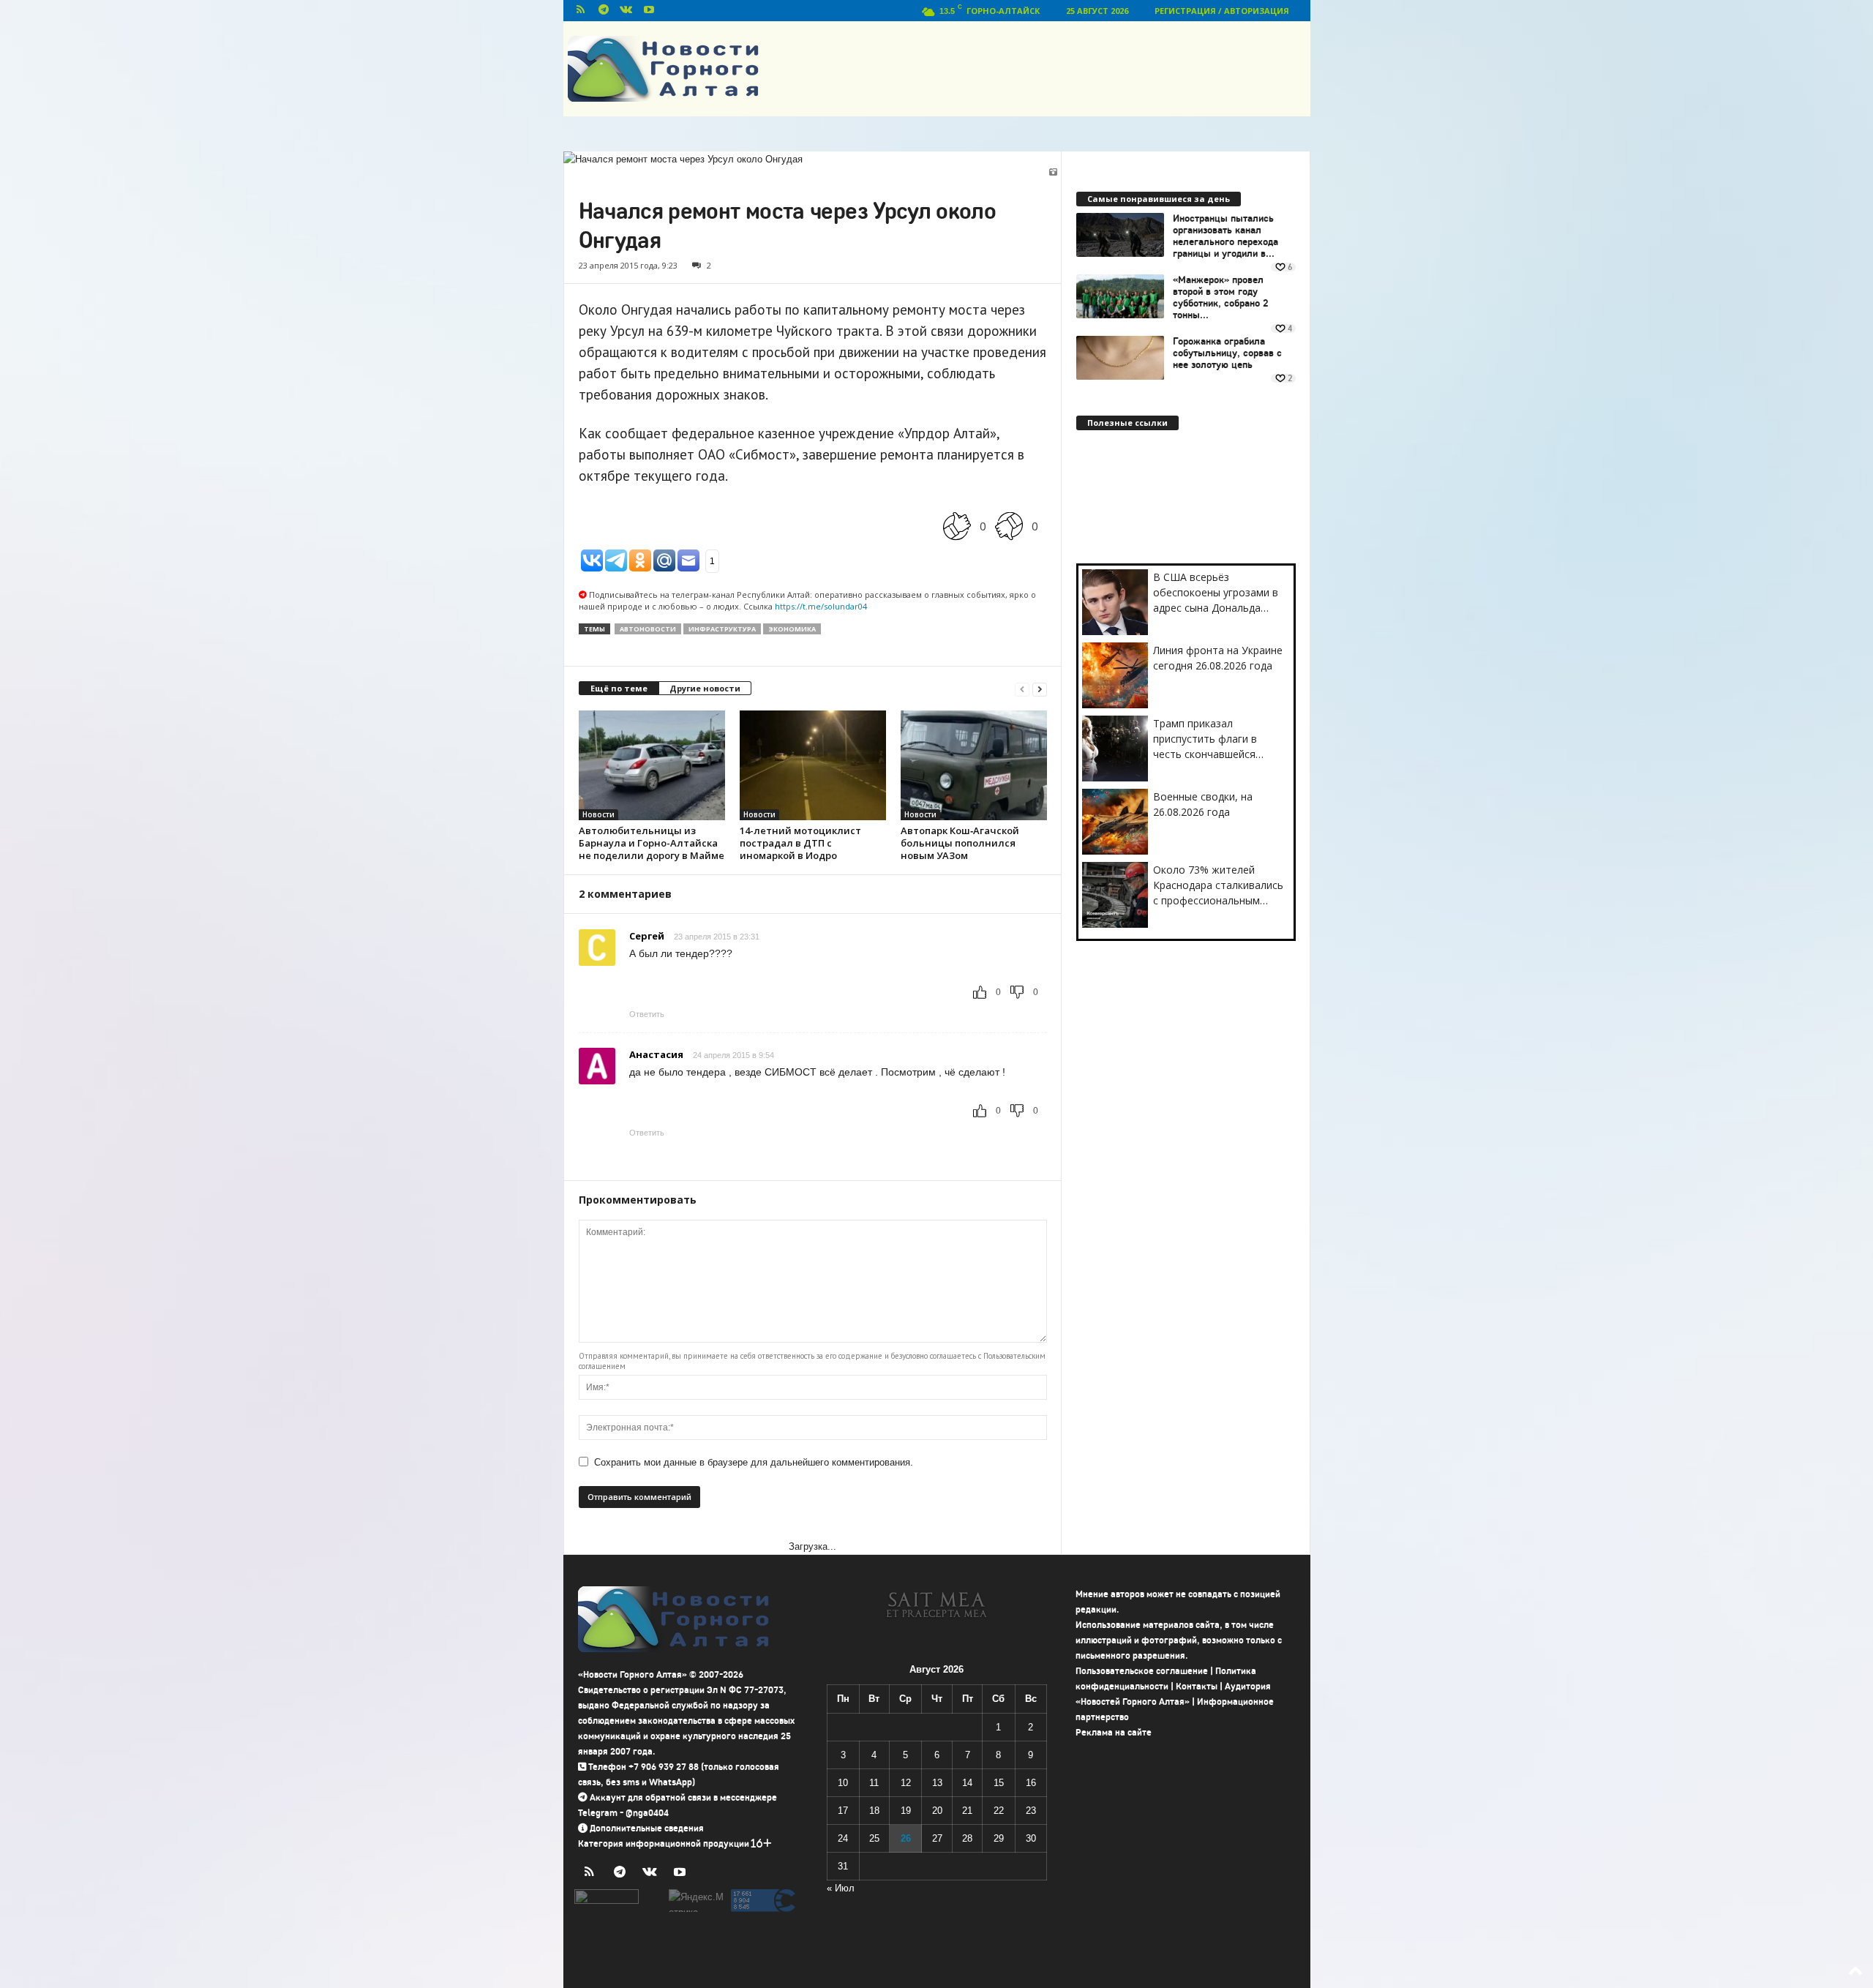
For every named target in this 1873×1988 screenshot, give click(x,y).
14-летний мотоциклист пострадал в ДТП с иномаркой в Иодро (800, 843)
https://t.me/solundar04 (821, 606)
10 (843, 1783)
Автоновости (648, 629)
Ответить (647, 1014)
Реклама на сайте (1114, 1732)
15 (999, 1783)
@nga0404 (647, 1813)
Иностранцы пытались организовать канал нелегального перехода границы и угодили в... (1225, 236)
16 (1031, 1783)
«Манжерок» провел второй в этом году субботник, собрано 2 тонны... (1221, 298)
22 (999, 1811)
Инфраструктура (722, 629)
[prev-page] (1022, 689)
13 (937, 1783)
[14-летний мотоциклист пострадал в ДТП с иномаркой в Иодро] (813, 765)
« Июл (841, 1888)
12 (906, 1783)
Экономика (792, 629)
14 (967, 1783)
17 (843, 1811)
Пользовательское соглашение (1142, 1671)
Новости (598, 814)
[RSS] (581, 11)
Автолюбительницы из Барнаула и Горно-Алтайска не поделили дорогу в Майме (652, 843)
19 (906, 1811)
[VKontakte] (626, 11)
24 (843, 1838)
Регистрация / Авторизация (1222, 11)
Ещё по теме (619, 688)
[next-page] (1040, 689)
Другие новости (705, 688)
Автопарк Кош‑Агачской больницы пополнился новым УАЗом (960, 843)
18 (874, 1811)
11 (874, 1783)
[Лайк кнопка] (957, 526)
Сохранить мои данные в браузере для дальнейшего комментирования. (754, 1462)
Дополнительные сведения (647, 1828)
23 (1031, 1811)
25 (874, 1838)
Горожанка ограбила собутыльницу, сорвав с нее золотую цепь (1227, 353)
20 (937, 1811)
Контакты (1197, 1686)
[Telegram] (604, 11)
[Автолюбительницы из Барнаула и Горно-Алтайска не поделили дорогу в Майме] (652, 765)
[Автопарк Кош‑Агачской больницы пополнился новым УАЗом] (974, 765)
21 (967, 1811)
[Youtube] (649, 11)
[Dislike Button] (1009, 526)
